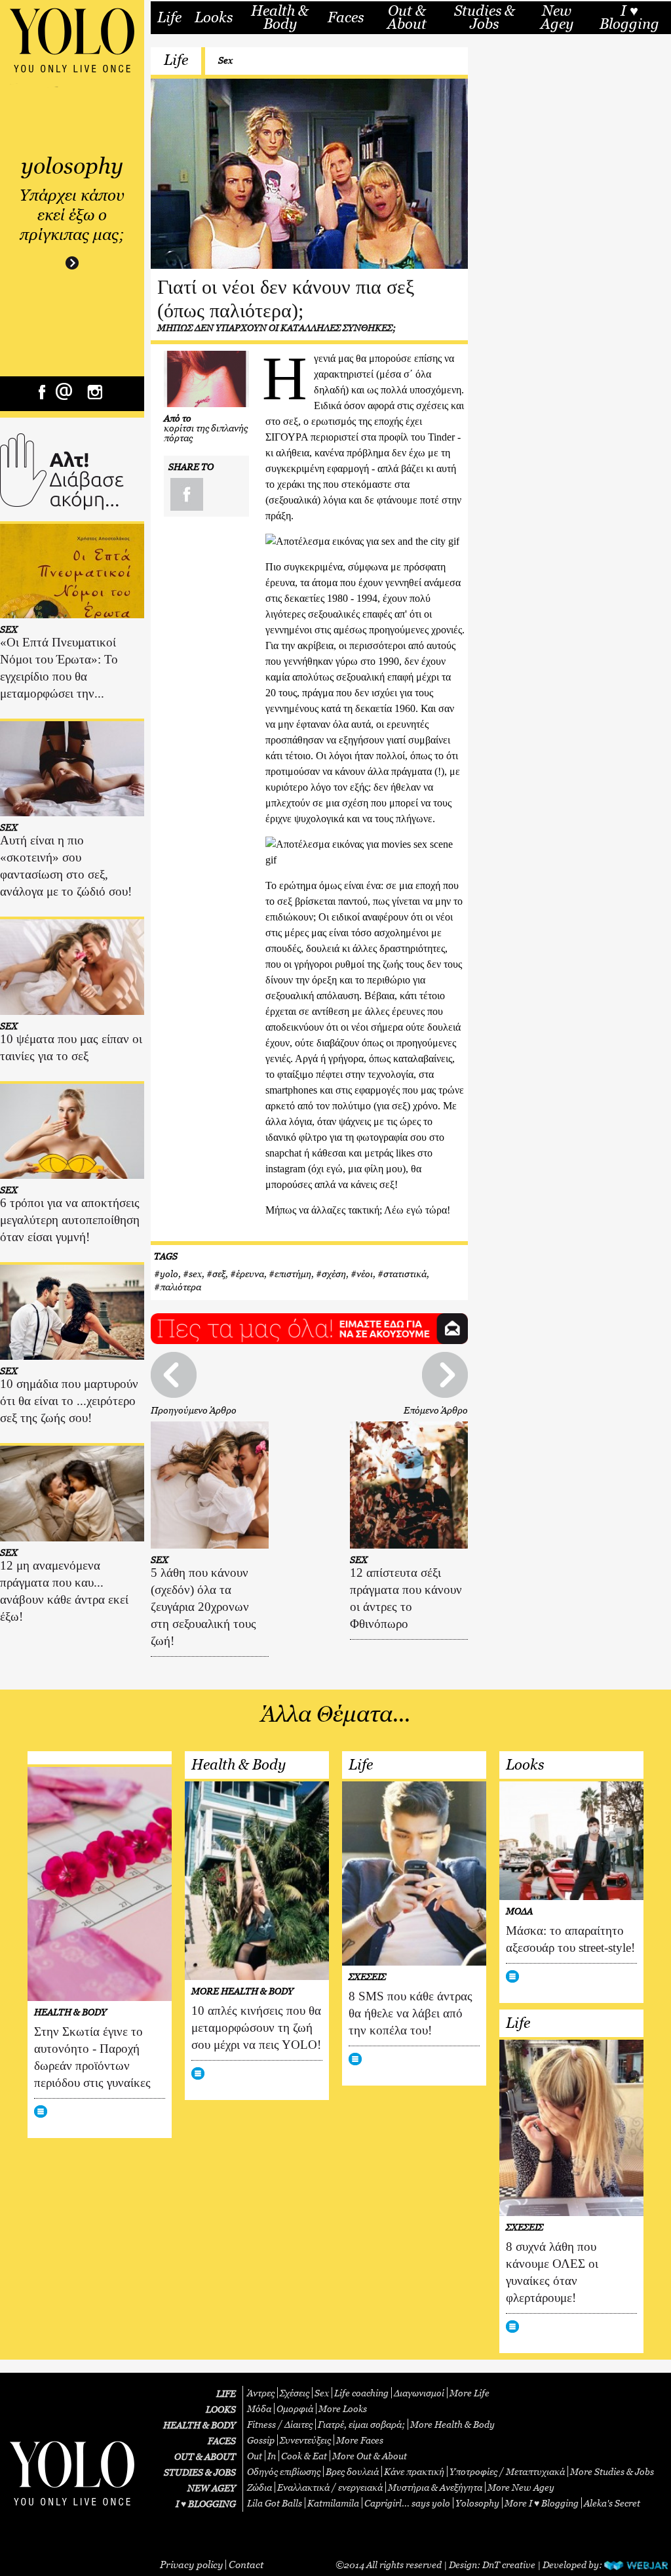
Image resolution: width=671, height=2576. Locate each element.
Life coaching (361, 2393)
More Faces (360, 2440)
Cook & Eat (304, 2456)
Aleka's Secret (612, 2503)
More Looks (343, 2408)
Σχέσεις (295, 2393)
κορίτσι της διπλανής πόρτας (206, 433)
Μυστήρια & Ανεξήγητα (435, 2487)
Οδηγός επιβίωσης (284, 2471)
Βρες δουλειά (352, 2471)
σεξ (219, 1274)
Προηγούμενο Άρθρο (194, 1410)
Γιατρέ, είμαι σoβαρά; (361, 2424)
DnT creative (509, 2565)
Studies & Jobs (485, 17)
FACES (222, 2441)
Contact (246, 2564)
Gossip (261, 2440)
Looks (214, 18)
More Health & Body (452, 2424)
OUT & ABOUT (205, 2456)
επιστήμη (293, 1274)
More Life (470, 2393)
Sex (225, 60)
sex (195, 1274)
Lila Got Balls (275, 2503)
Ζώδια (259, 2487)
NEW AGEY (212, 2488)
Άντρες (261, 2393)
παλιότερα (181, 1287)
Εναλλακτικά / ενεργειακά (330, 2487)
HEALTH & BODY (200, 2425)
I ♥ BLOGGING (206, 2504)
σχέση (334, 1274)
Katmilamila (333, 2503)
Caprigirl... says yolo (407, 2503)
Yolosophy (477, 2503)
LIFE (226, 2393)
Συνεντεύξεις (305, 2440)
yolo (169, 1274)
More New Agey (521, 2487)
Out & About (407, 17)
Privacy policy (191, 2564)
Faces (346, 18)
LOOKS (221, 2409)
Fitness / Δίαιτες (280, 2424)
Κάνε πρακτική (414, 2471)
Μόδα (259, 2408)
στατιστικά (405, 1274)
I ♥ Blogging (629, 17)
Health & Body (280, 17)
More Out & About (370, 2456)
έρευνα (250, 1274)
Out (255, 2456)
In (272, 2456)
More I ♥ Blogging (542, 2503)
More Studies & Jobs (612, 2471)
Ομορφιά (295, 2408)
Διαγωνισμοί (419, 2393)
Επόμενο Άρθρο (436, 1410)
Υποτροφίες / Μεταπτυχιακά (507, 2471)
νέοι (365, 1274)
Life (169, 18)
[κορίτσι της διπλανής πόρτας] (206, 379)
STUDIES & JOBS (200, 2472)
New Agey (557, 17)
